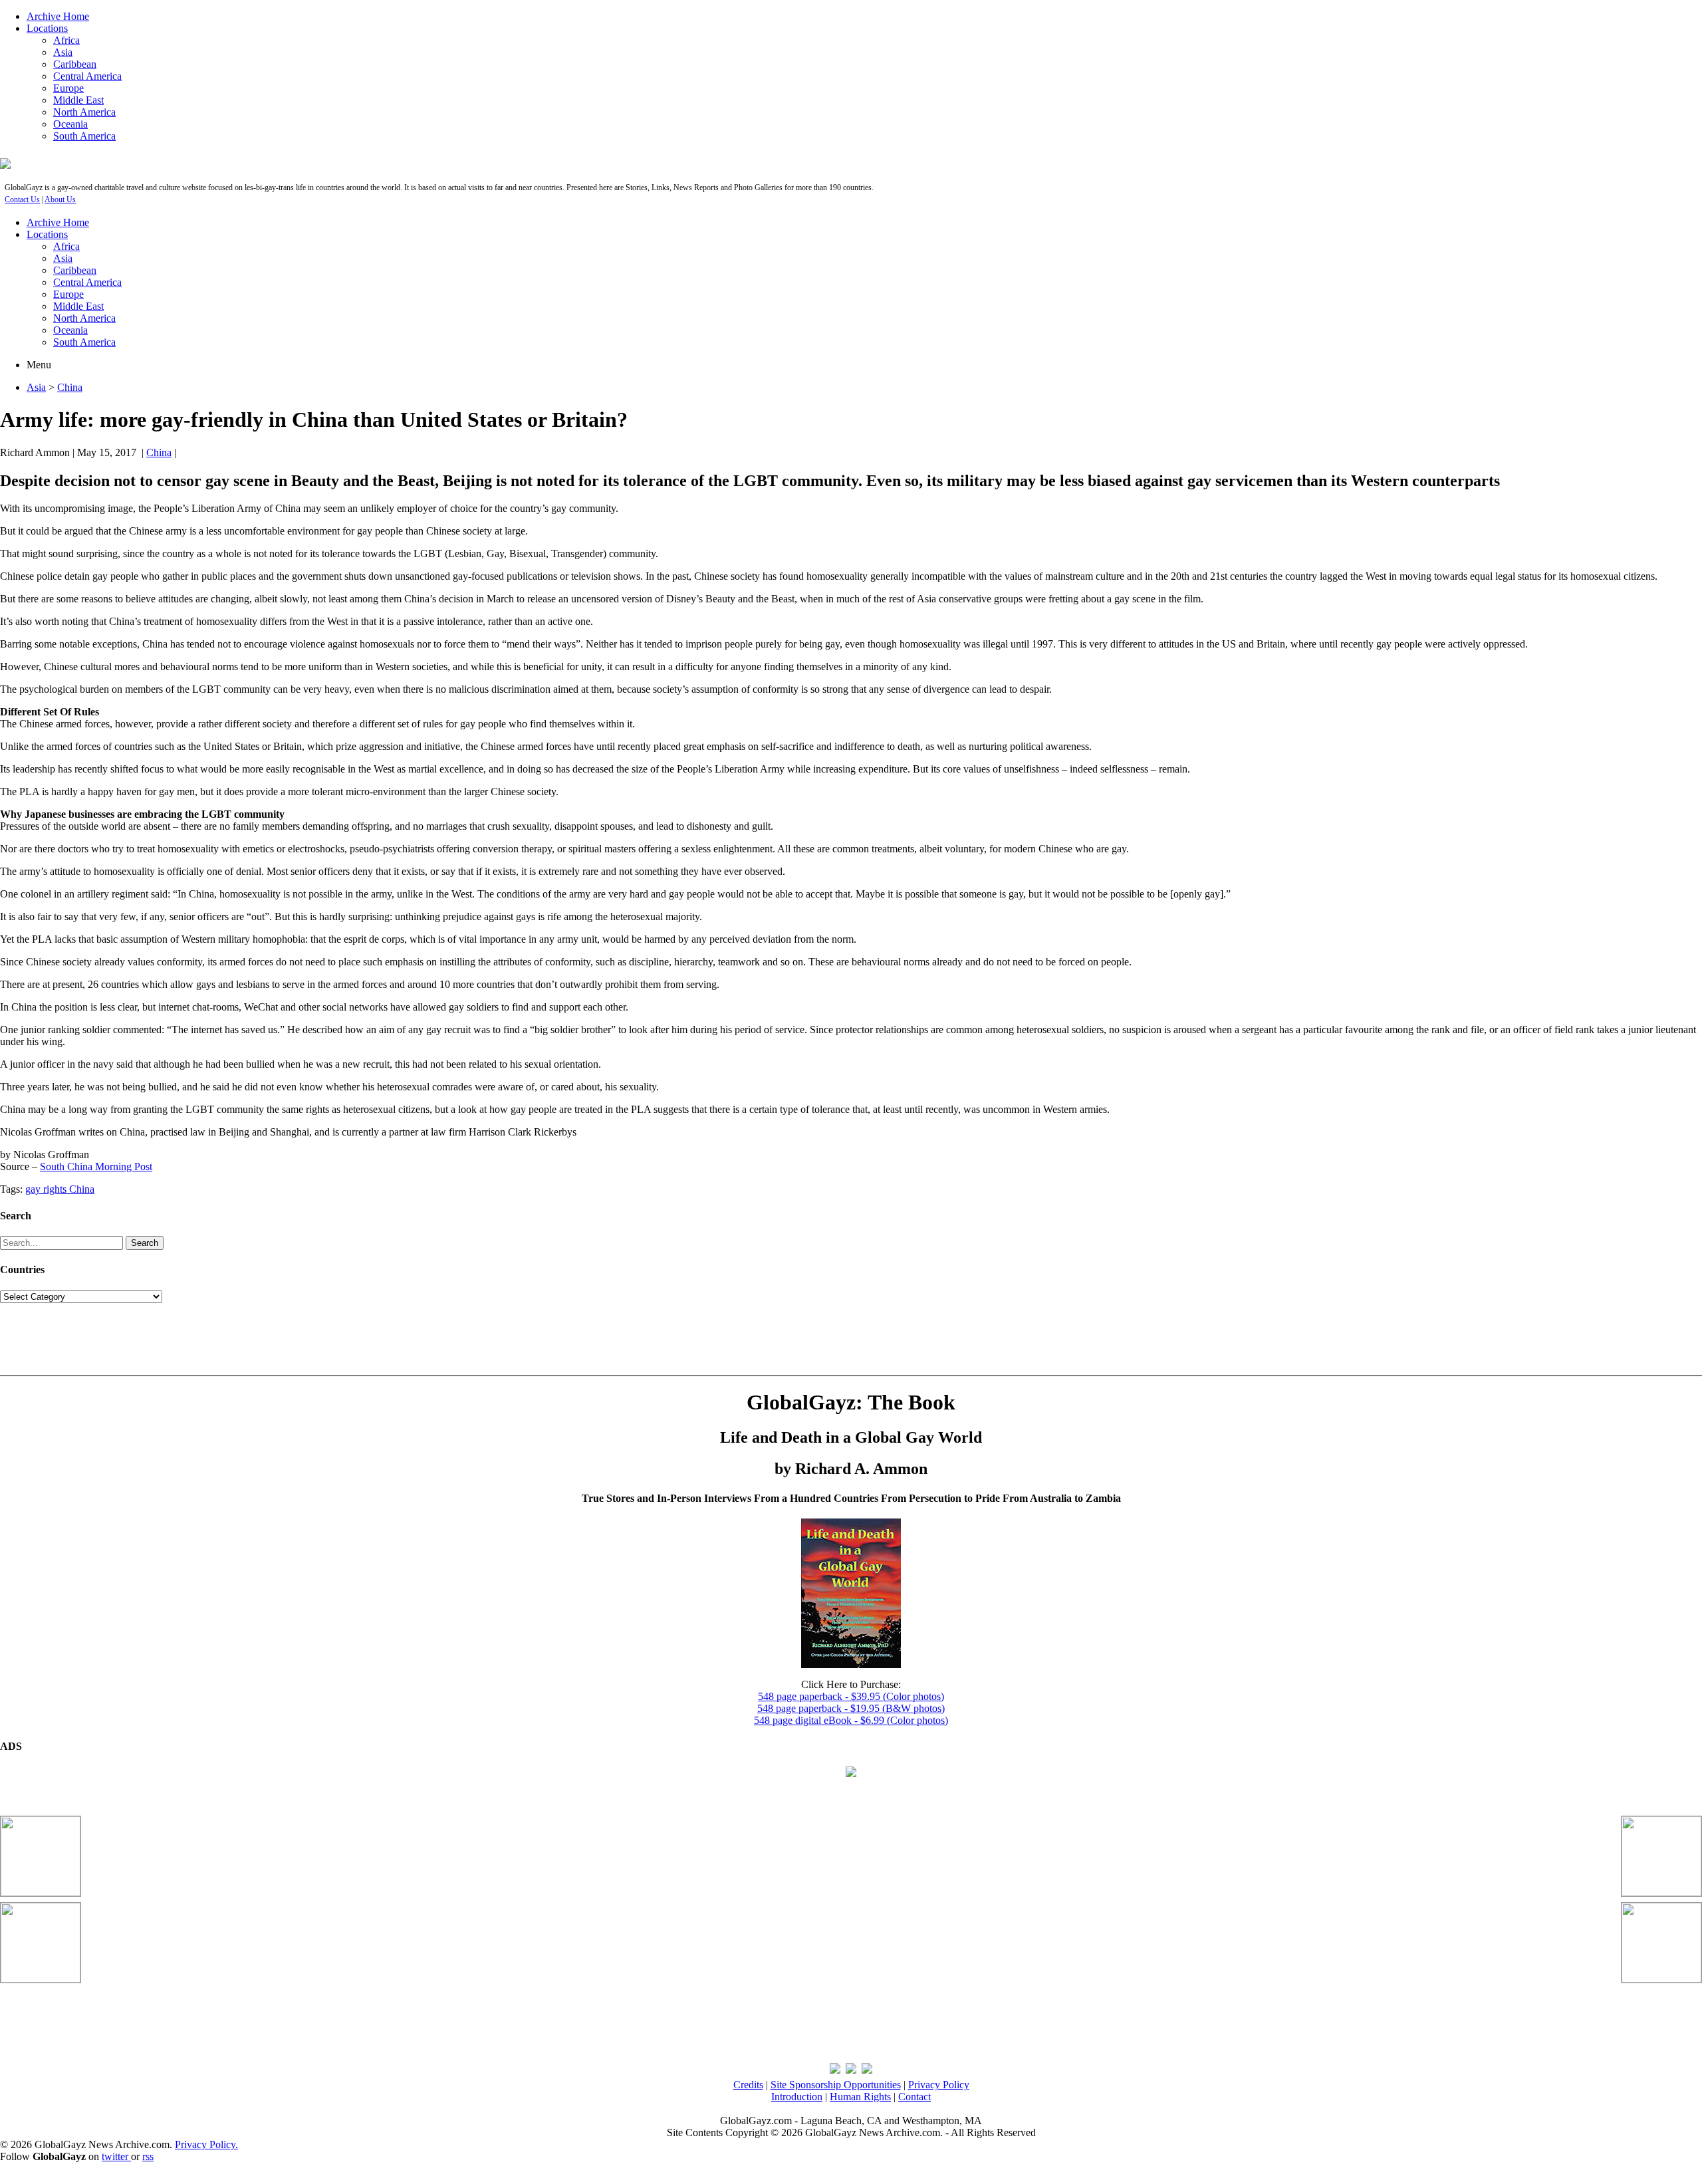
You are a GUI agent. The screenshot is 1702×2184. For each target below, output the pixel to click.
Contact (914, 2097)
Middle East (78, 100)
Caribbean (75, 64)
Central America (87, 76)
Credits (748, 2085)
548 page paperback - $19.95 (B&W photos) (851, 1708)
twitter (116, 2156)
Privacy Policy (939, 2085)
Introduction (797, 2097)
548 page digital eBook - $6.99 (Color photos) (851, 1720)
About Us (60, 199)
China (70, 387)
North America (84, 112)
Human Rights (860, 2097)
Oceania (70, 124)
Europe (68, 88)
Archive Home (58, 16)
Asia (63, 52)
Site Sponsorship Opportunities (836, 2085)
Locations (47, 28)
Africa (66, 40)
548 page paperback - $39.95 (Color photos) (851, 1696)
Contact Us (22, 199)
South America (84, 136)
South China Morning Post (96, 1166)
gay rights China (60, 1189)
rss (148, 2156)
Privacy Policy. (206, 2144)
